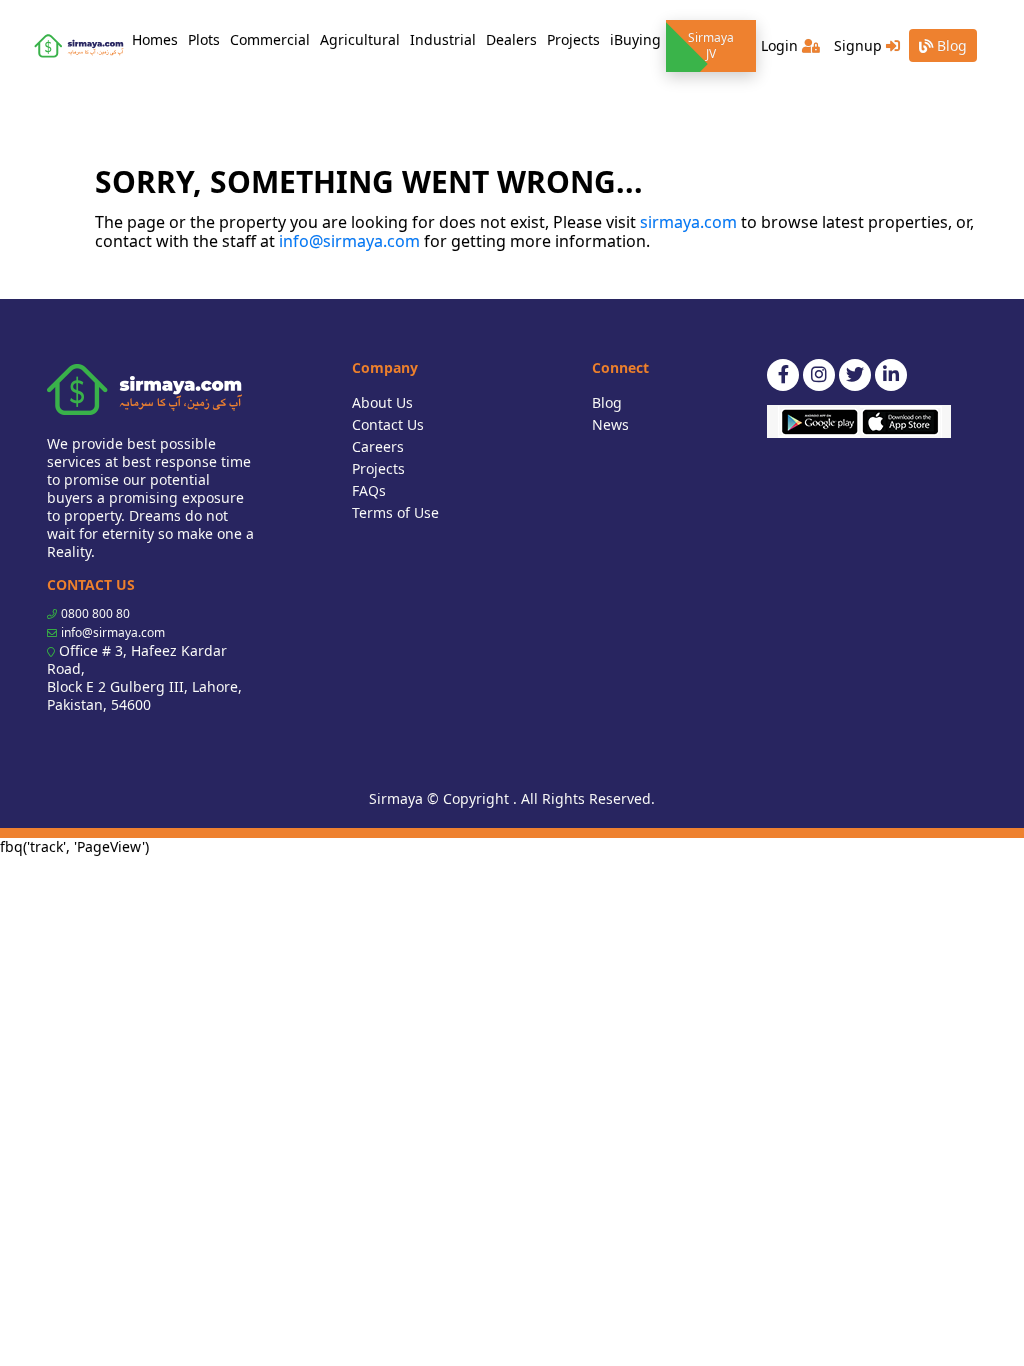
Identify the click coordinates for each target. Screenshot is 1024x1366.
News (610, 424)
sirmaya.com (688, 222)
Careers (378, 446)
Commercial (270, 39)
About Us (382, 402)
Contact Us (388, 424)
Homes (157, 39)
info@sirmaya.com (349, 241)
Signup (860, 45)
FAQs (369, 490)
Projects (573, 39)
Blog (950, 45)
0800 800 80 (95, 613)
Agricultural (360, 39)
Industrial (443, 39)
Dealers (511, 39)
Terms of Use (395, 512)
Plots (204, 39)
